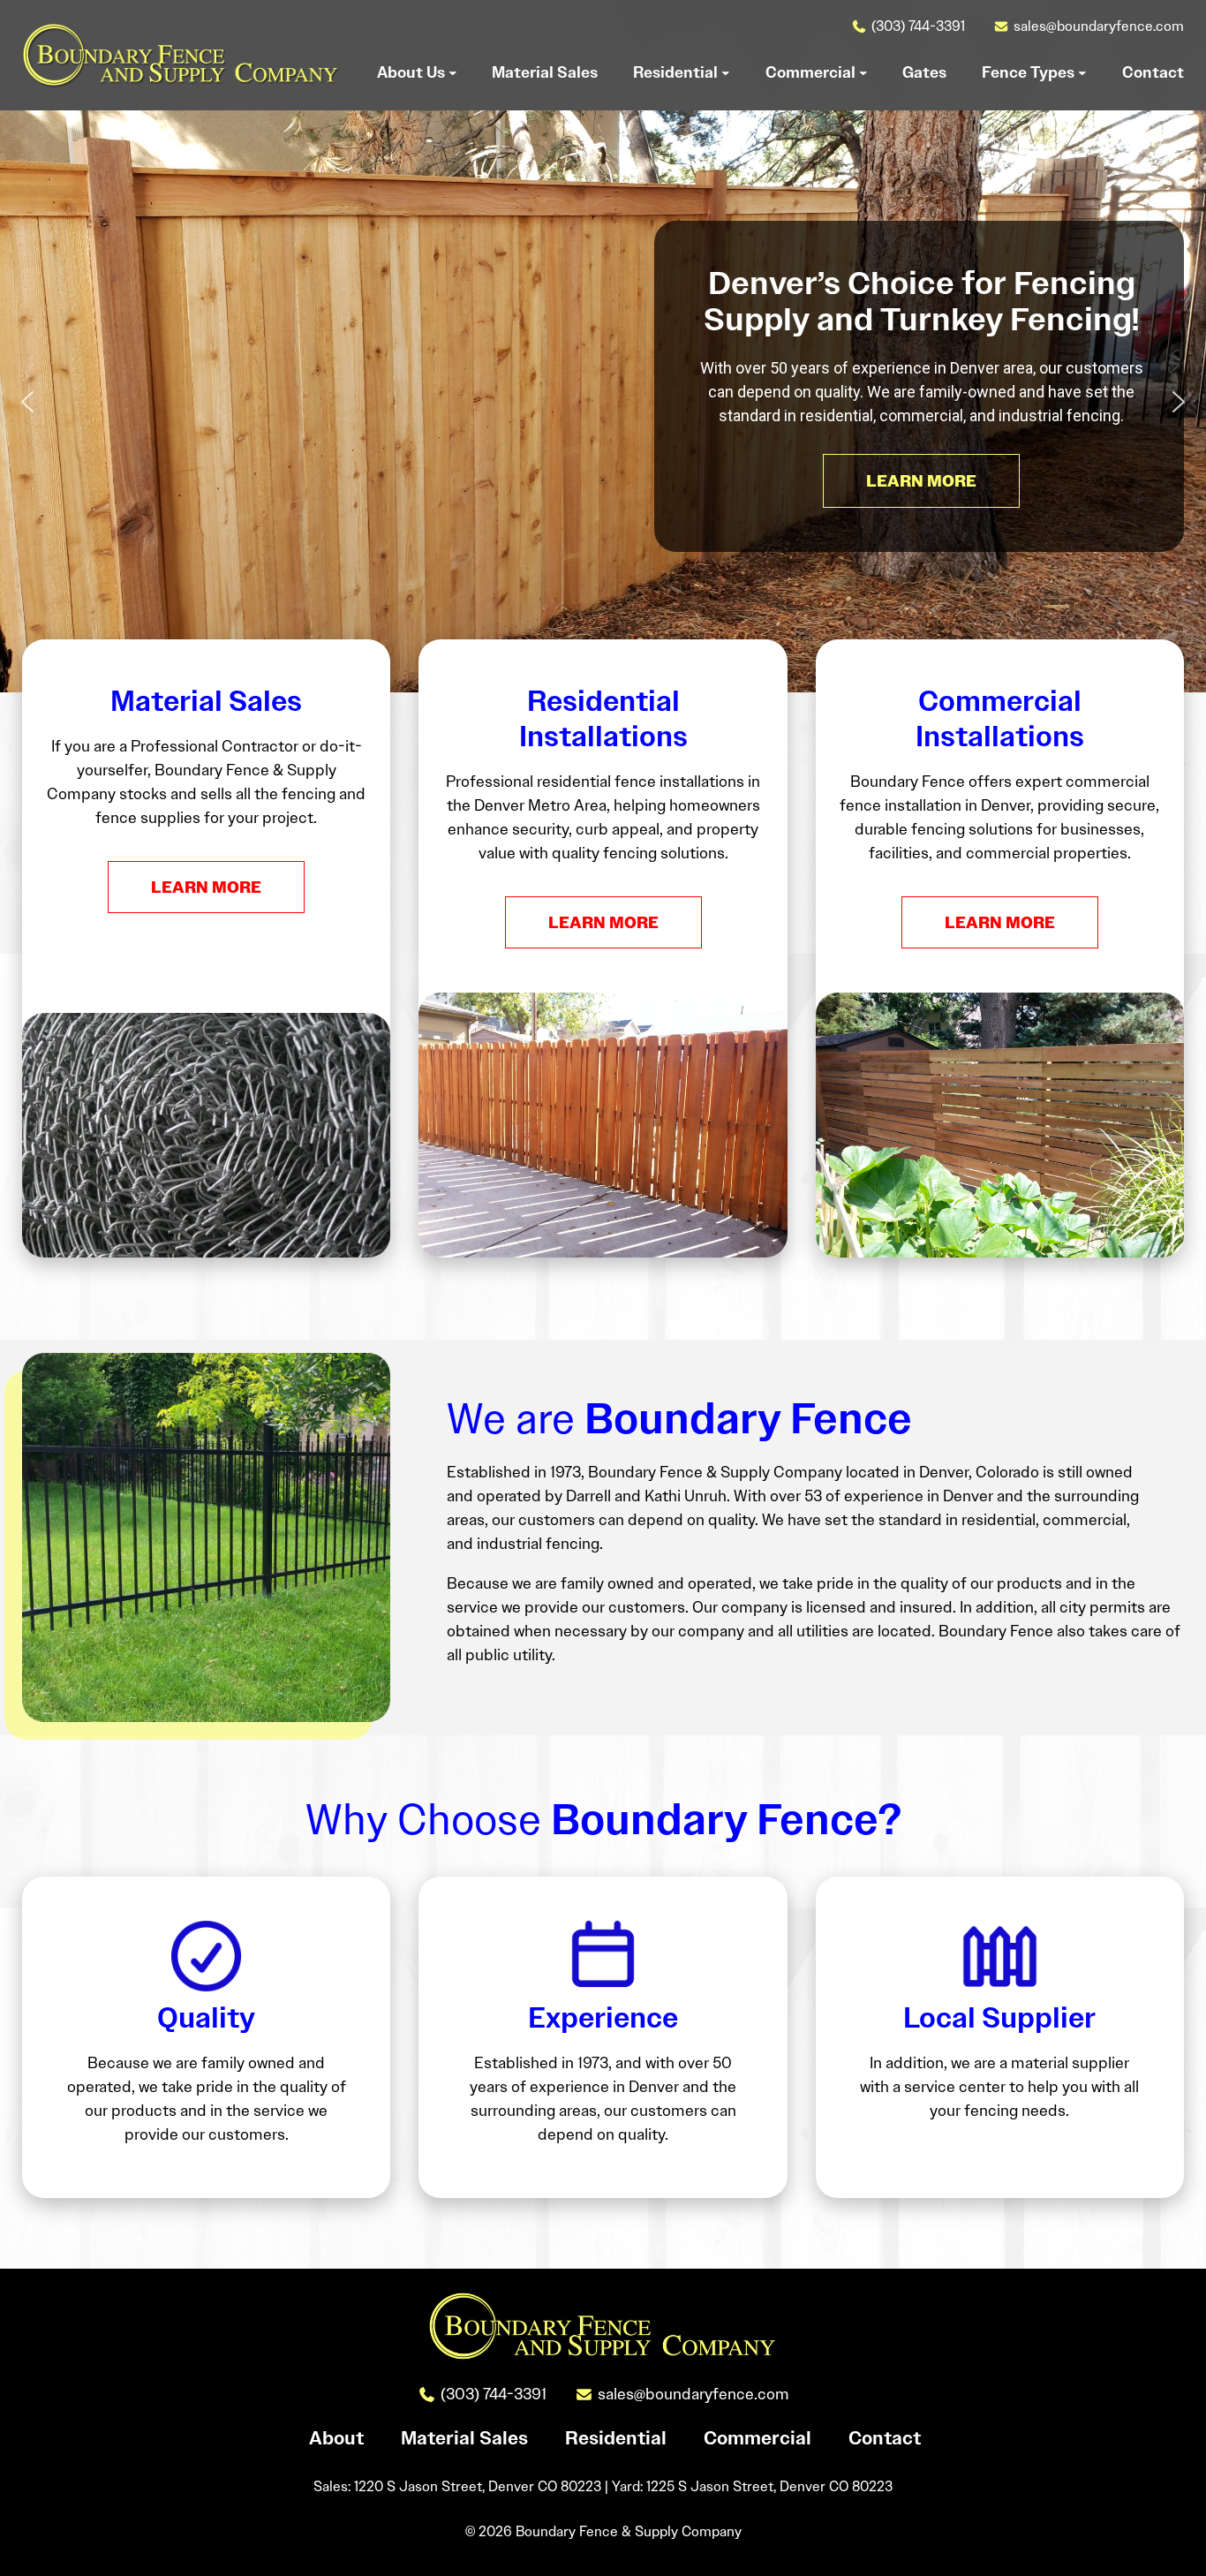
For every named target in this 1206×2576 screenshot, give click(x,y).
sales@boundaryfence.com (1099, 26)
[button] (27, 402)
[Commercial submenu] (863, 72)
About (336, 2438)
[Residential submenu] (726, 72)
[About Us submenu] (453, 72)
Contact (885, 2438)
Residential (616, 2438)
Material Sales (464, 2438)
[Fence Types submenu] (1082, 72)
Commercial (758, 2438)
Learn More (206, 887)
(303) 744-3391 (918, 26)
